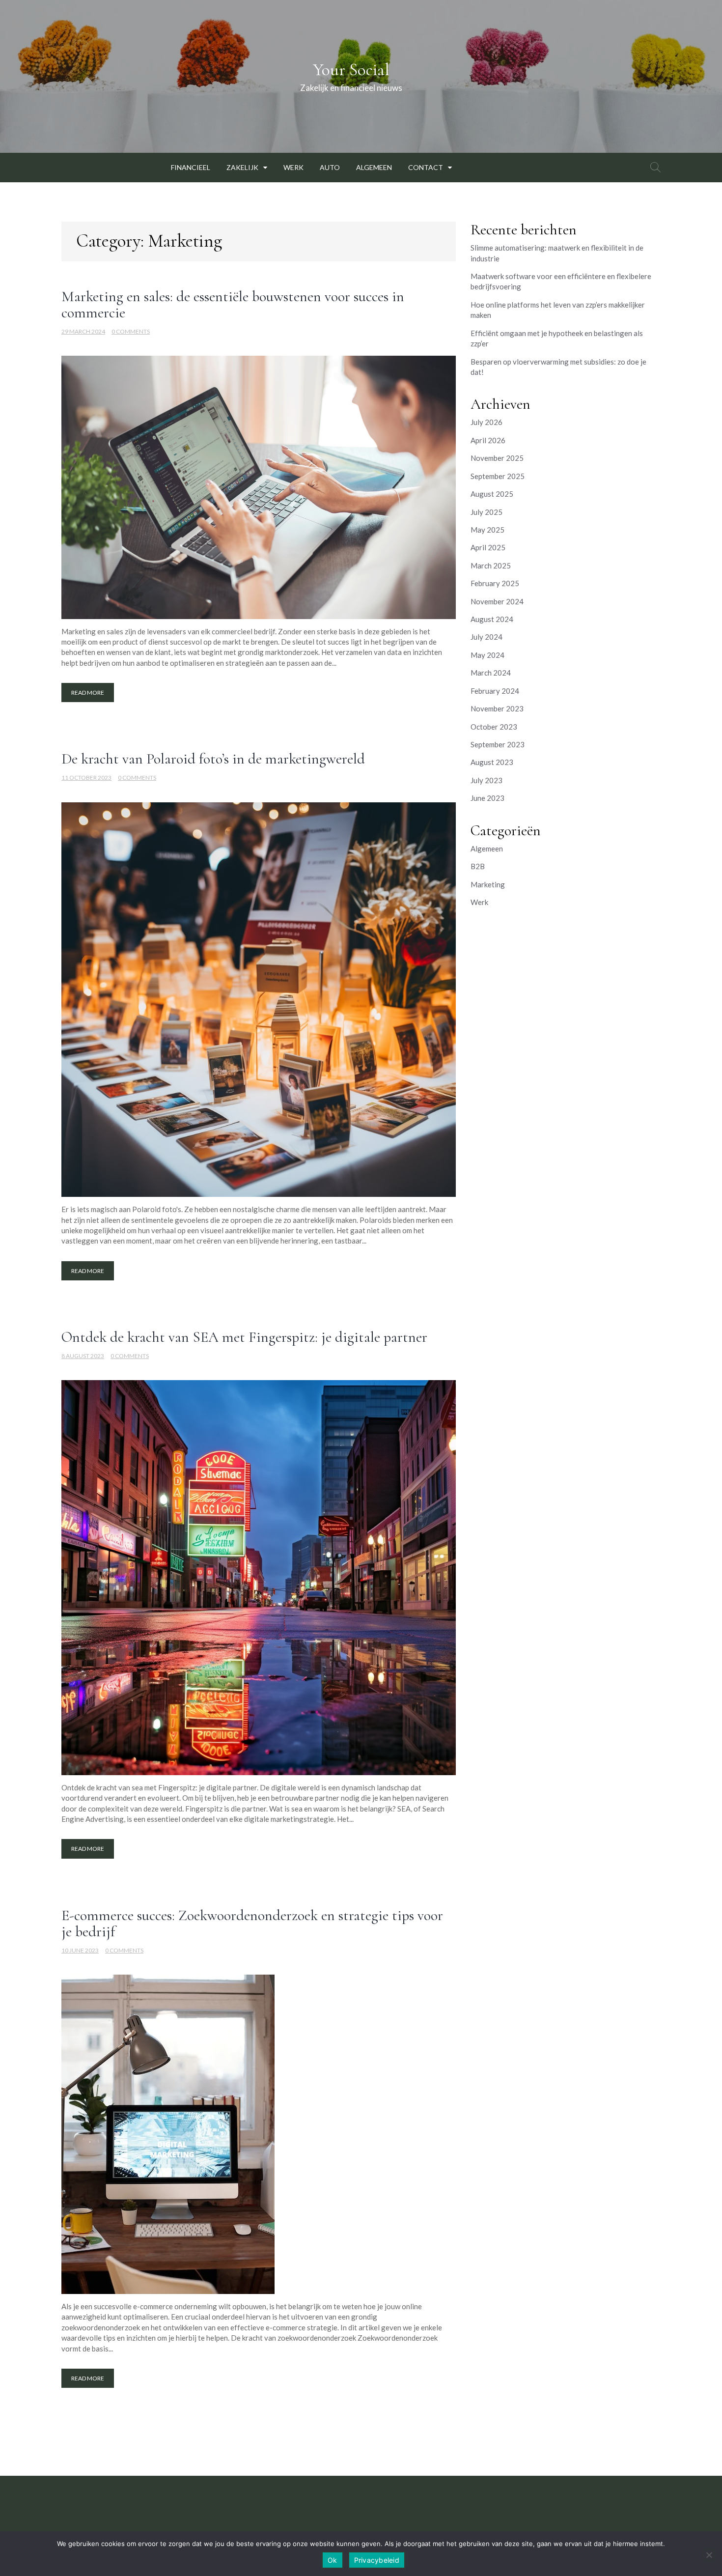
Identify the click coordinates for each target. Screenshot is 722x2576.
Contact (426, 167)
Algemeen (374, 167)
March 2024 (491, 673)
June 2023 (487, 798)
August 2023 (492, 762)
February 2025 (495, 583)
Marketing (488, 884)
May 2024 (487, 655)
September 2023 (498, 744)
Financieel (191, 167)
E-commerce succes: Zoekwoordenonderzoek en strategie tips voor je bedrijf (252, 1924)
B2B (478, 866)
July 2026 (486, 422)
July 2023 (486, 780)
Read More (88, 693)
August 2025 (492, 494)
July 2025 (486, 512)
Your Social (351, 70)
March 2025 (491, 566)
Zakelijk (242, 167)
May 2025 (487, 530)
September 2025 (498, 476)
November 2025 (497, 458)
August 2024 (492, 619)
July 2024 (486, 637)
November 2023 (497, 708)
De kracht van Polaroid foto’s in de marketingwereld (213, 759)
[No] (709, 2555)
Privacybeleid (377, 2560)
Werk (293, 167)
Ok (333, 2560)
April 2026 (488, 440)
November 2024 (497, 601)
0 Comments (131, 331)
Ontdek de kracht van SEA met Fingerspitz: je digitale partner (244, 1337)
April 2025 (488, 547)
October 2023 (494, 727)
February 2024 (495, 691)
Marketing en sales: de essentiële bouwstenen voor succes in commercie (233, 305)
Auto (330, 167)
